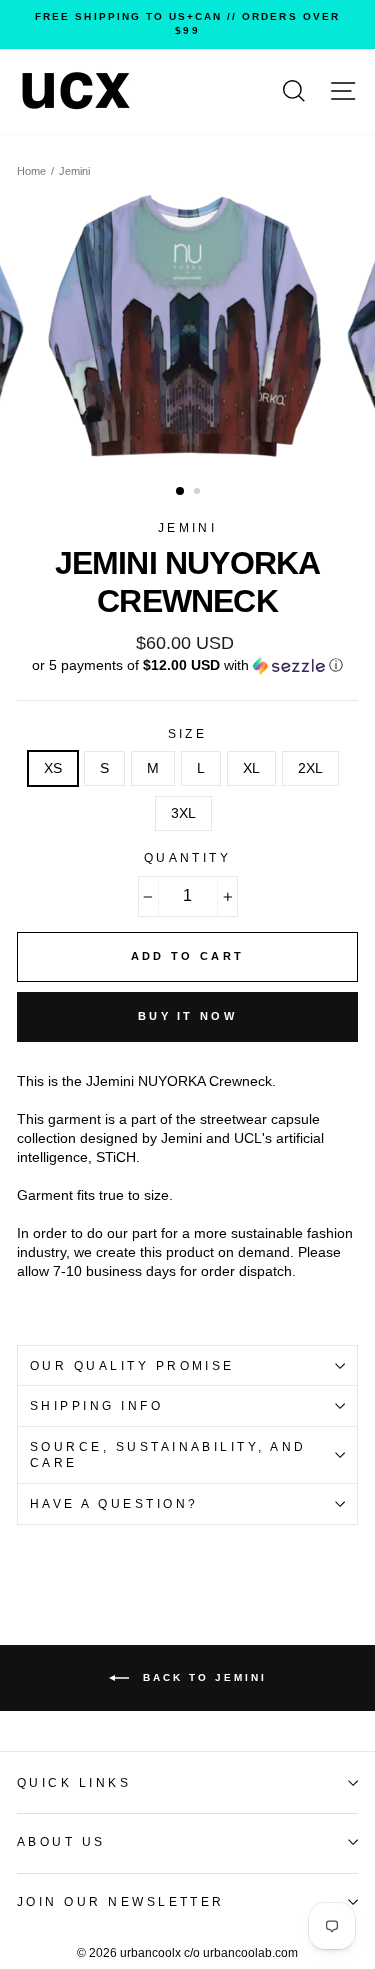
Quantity (188, 858)
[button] (187, 665)
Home (31, 171)
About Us (61, 1842)
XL (251, 768)
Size (188, 734)
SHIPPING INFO (96, 1406)
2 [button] (199, 493)
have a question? (114, 1504)
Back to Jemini (202, 1677)
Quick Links (74, 1783)
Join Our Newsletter (121, 1902)
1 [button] (181, 492)
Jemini (74, 171)
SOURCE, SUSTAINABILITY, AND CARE (168, 1455)
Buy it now (187, 1016)
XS (53, 768)
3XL (183, 813)
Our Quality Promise (132, 1366)
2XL (310, 768)
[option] (187, 24)
